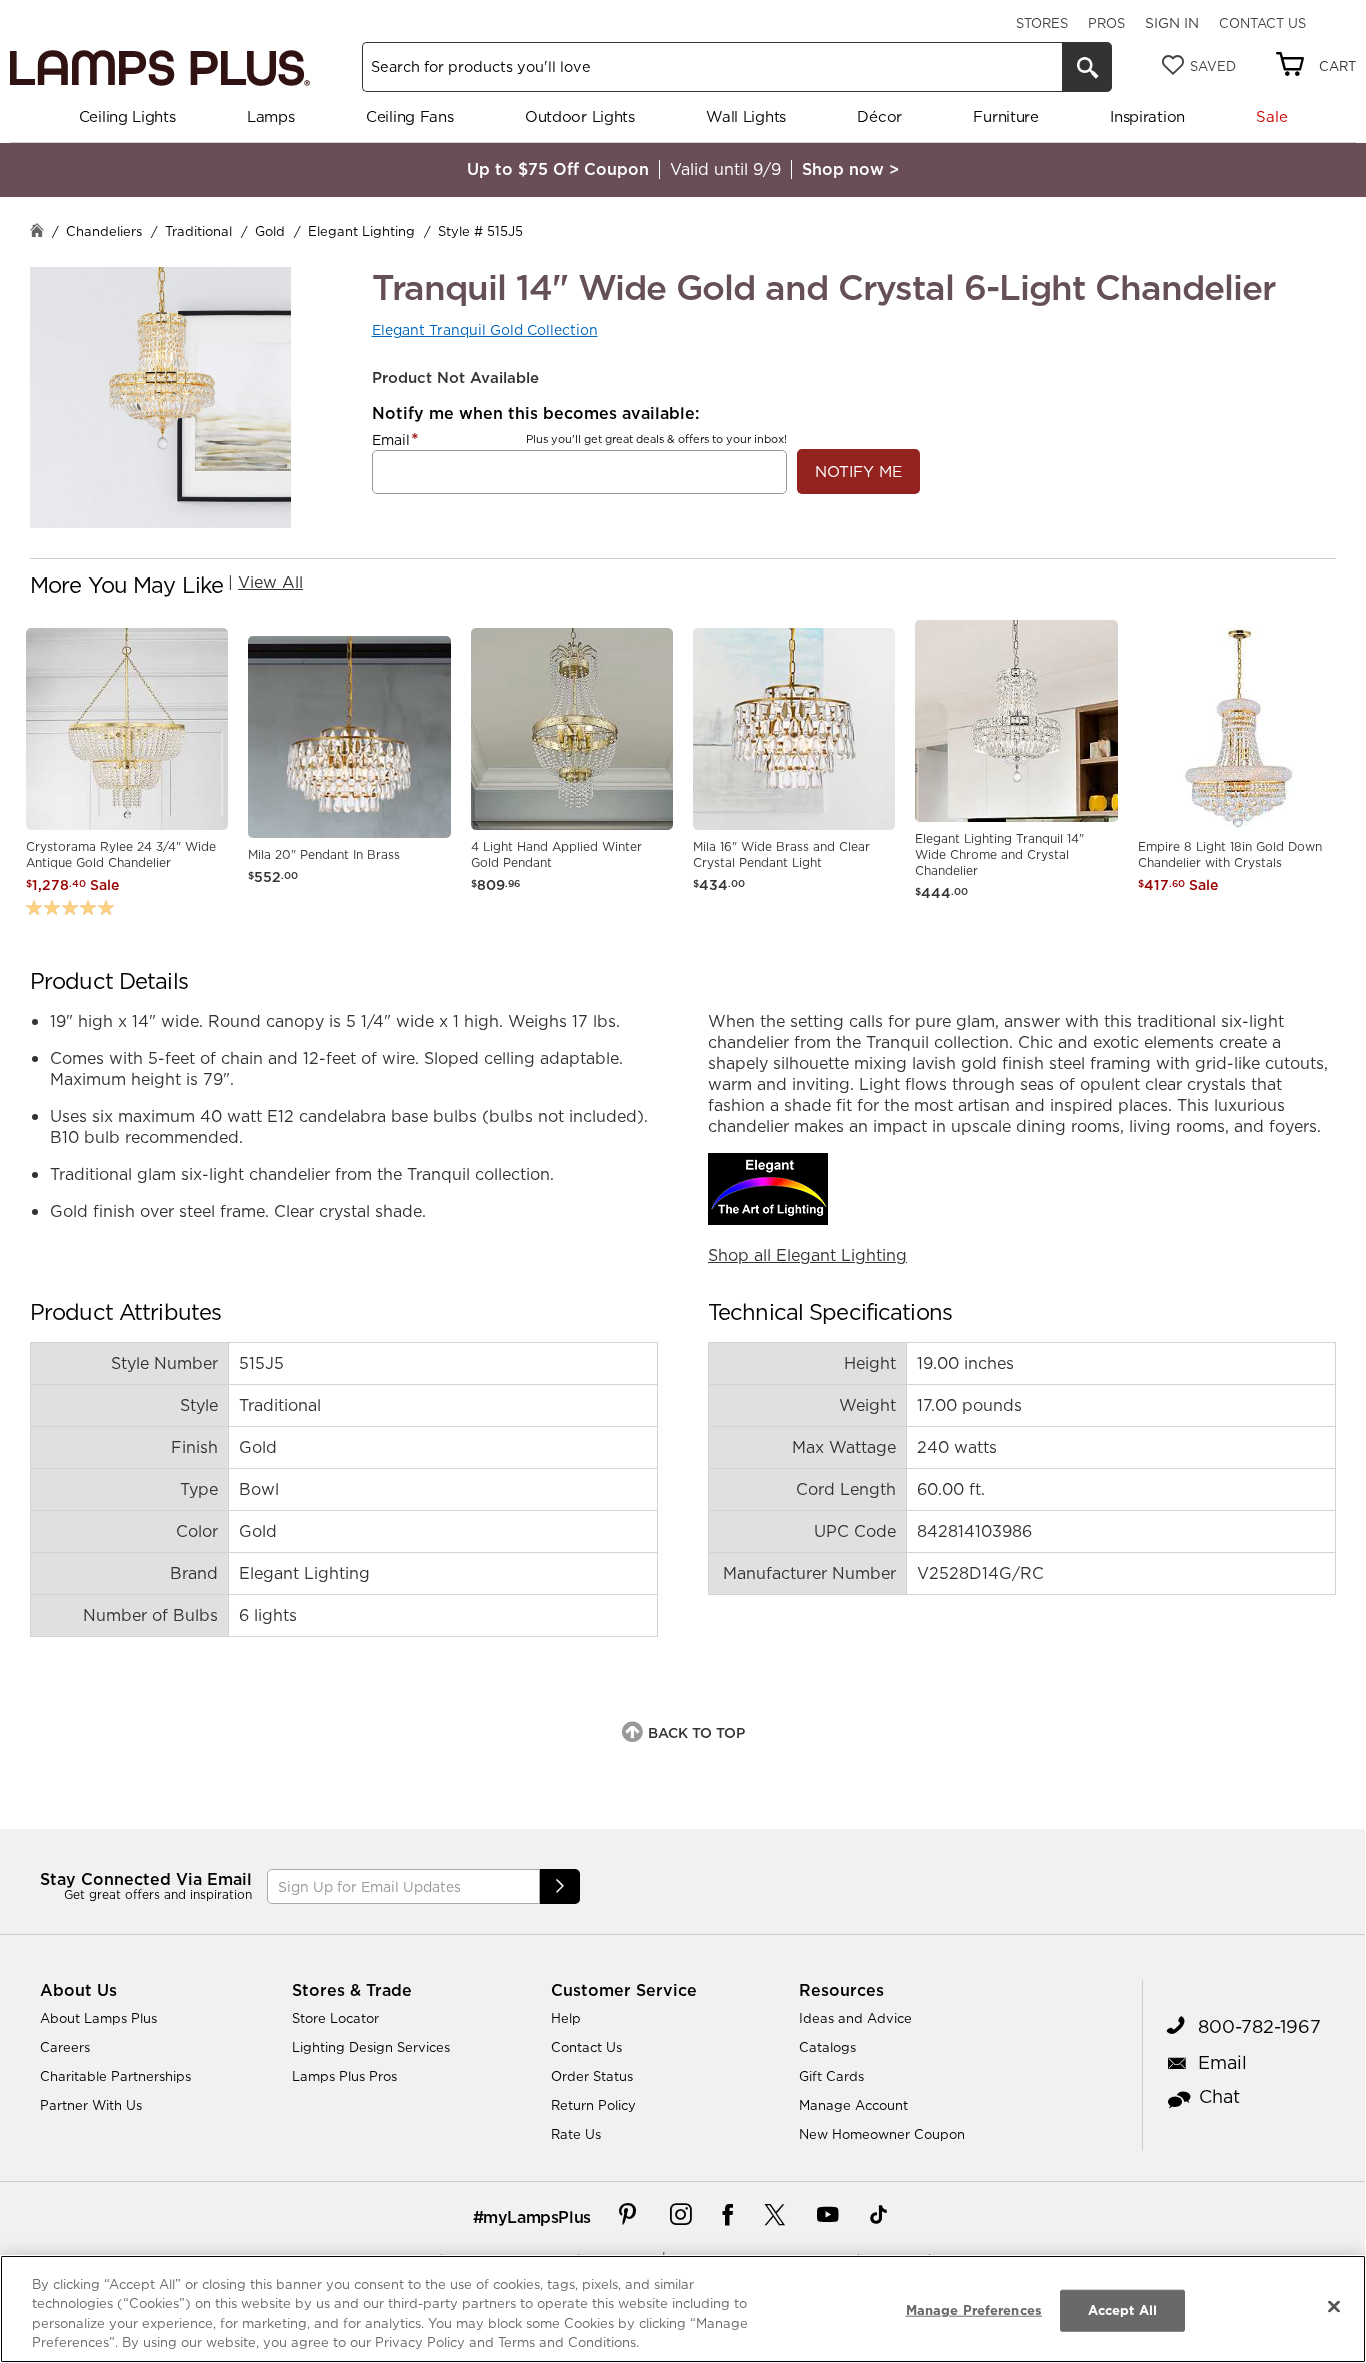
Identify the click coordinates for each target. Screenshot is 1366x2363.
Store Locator (335, 2018)
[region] (683, 2309)
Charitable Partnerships (115, 2076)
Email (391, 440)
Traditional (198, 231)
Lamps (271, 116)
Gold (270, 231)
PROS (1106, 23)
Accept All (1122, 2310)
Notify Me (858, 471)
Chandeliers (104, 231)
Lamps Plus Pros (344, 2076)
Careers (65, 2047)
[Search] (1087, 67)
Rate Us (576, 2134)
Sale (1271, 116)
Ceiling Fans (409, 116)
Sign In (1172, 23)
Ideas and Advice (855, 2018)
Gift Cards (831, 2076)
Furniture (1005, 116)
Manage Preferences (974, 2310)
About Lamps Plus (98, 2018)
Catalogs (827, 2047)
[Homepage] (37, 232)
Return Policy (593, 2105)
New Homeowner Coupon (882, 2134)
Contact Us (1262, 23)
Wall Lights (746, 116)
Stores (1042, 23)
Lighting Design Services (371, 2047)
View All (270, 582)
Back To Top (696, 1733)
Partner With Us (91, 2105)
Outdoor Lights (580, 116)
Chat (1219, 2096)
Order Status (592, 2076)
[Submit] (560, 1886)
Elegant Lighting (361, 231)
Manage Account (853, 2105)
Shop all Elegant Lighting (807, 1255)
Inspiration (1147, 116)
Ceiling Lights (127, 116)
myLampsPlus (537, 2217)
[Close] (1334, 2306)
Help (566, 2018)
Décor (879, 116)
